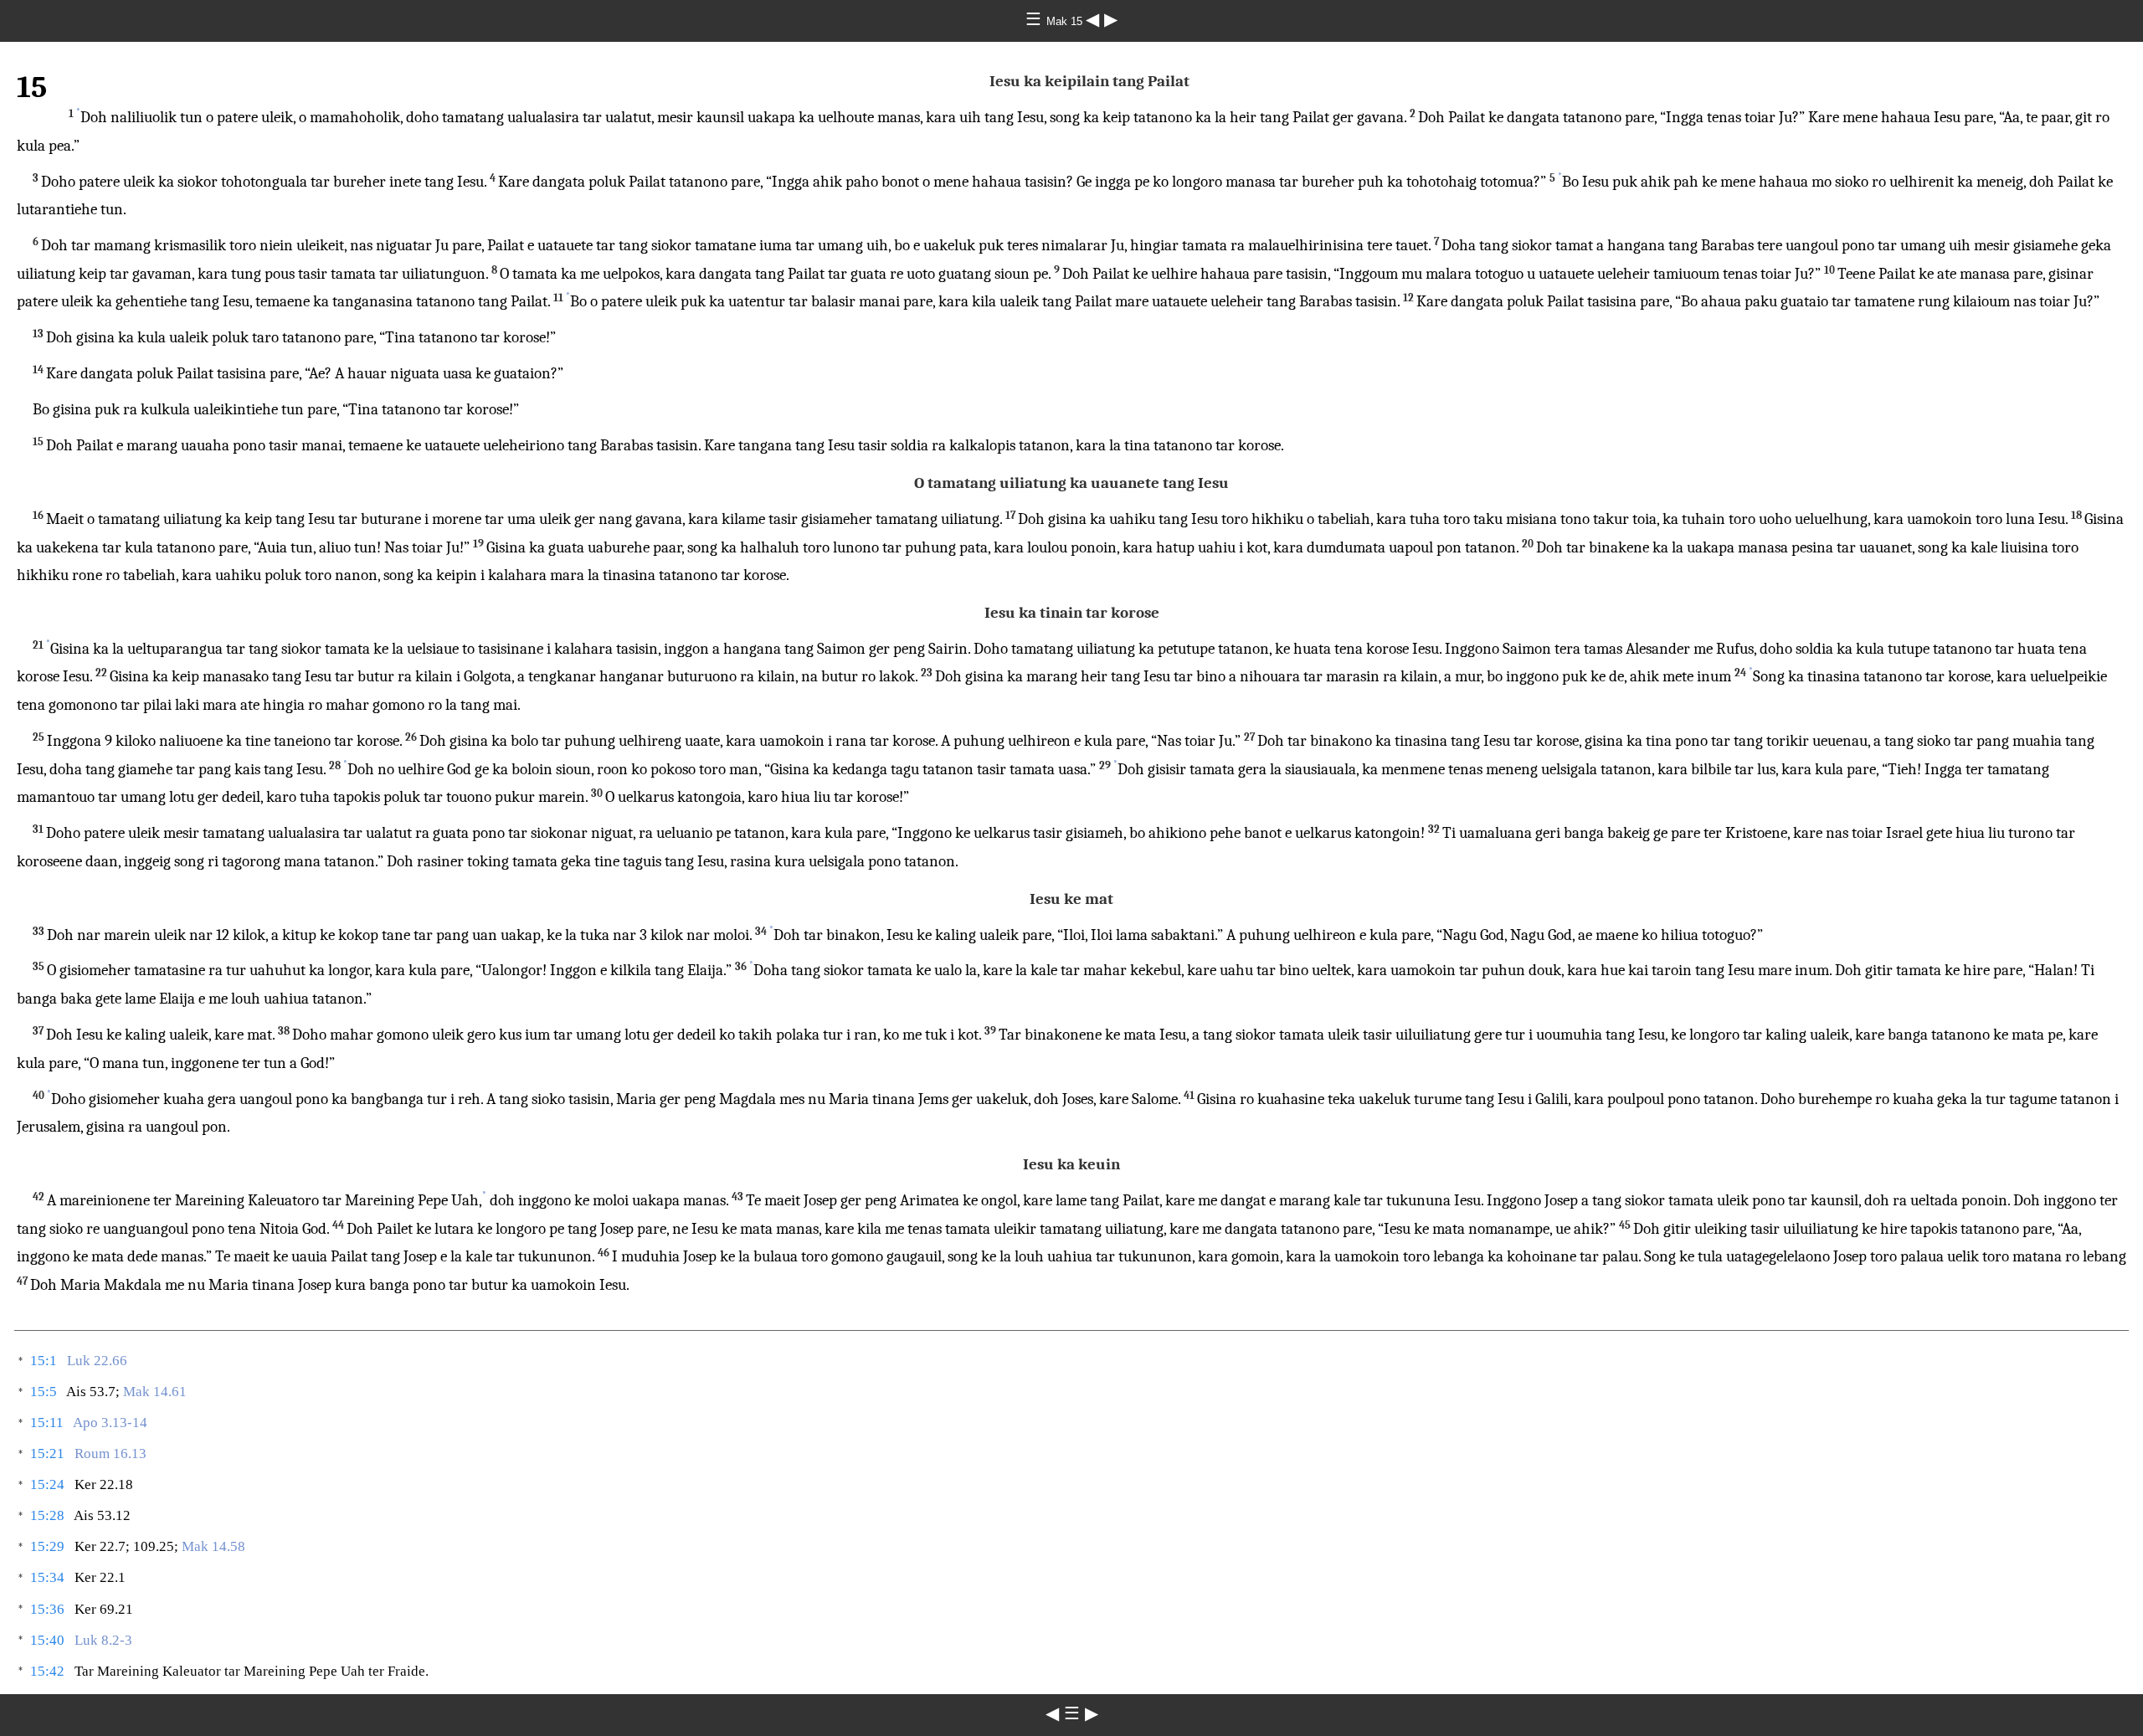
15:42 (47, 1671)
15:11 (47, 1423)
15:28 (47, 1515)
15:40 (47, 1640)
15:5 (44, 1392)
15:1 (44, 1361)
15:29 (47, 1546)
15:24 (47, 1484)
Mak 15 (1066, 21)
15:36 (47, 1609)
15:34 (47, 1577)
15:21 (47, 1454)
